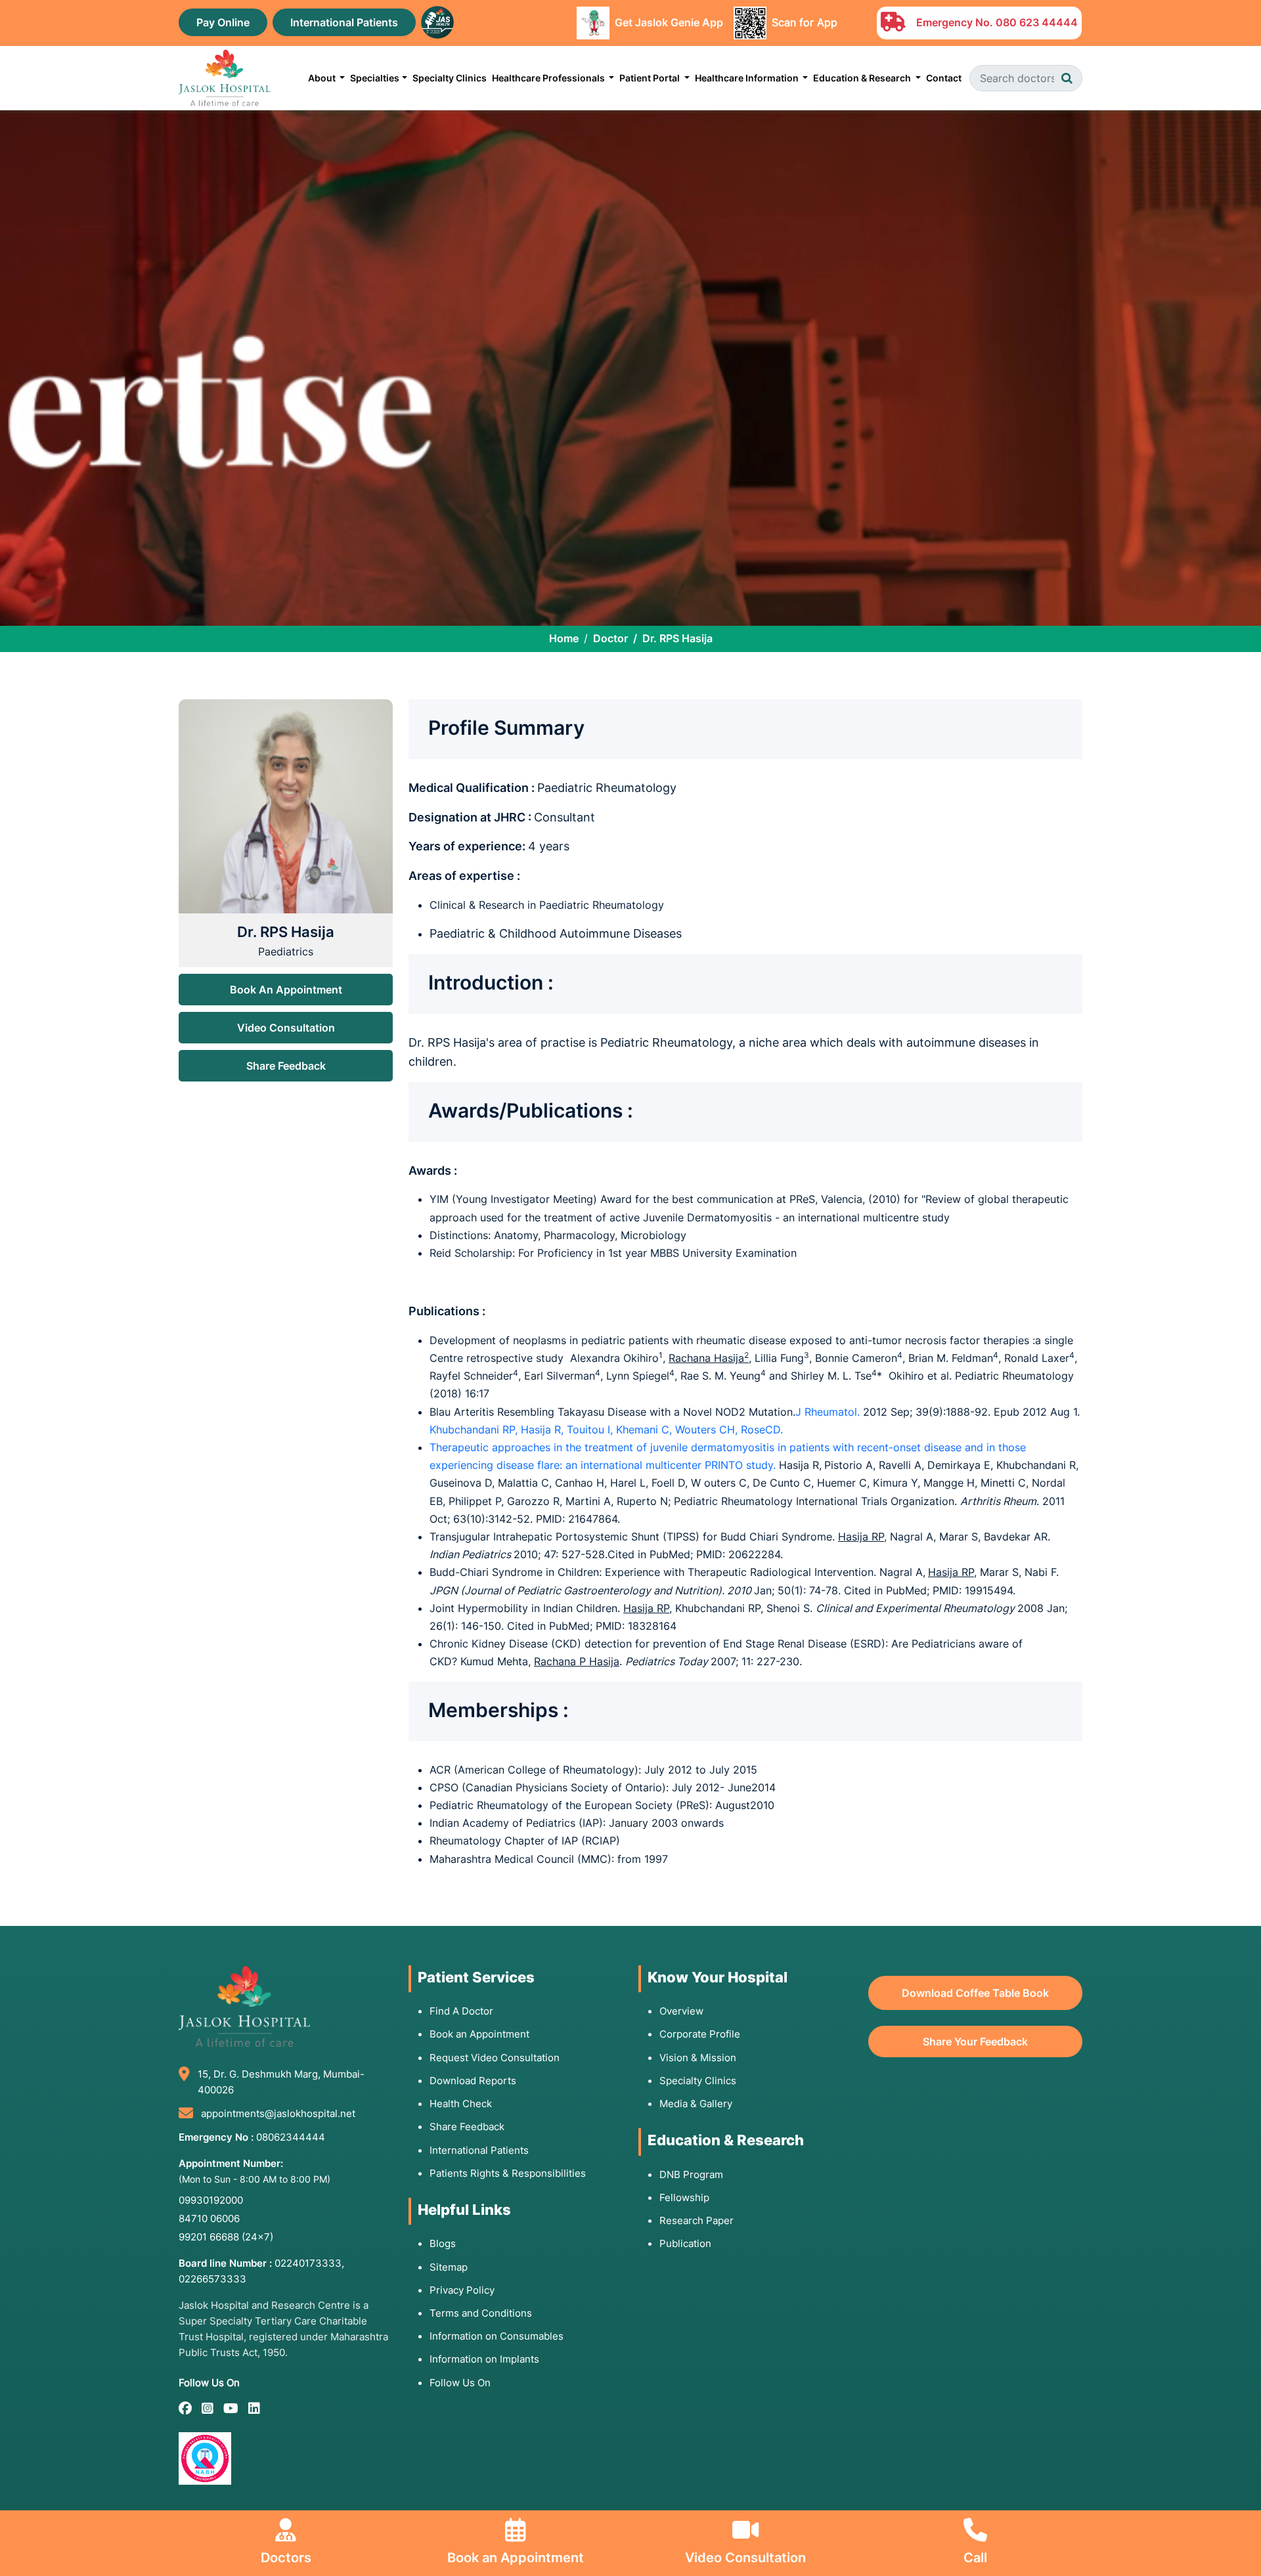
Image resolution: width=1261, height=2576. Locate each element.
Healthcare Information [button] (748, 78)
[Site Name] (225, 78)
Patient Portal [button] (651, 78)
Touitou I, (591, 1430)
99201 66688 (226, 2237)
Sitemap (449, 2267)
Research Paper (697, 2220)
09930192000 (211, 2200)
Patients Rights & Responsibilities (508, 2173)
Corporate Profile (700, 2034)
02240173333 (308, 2263)
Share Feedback (286, 1066)
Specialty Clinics (450, 78)
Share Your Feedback (975, 2041)
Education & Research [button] (863, 78)
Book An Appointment (286, 990)
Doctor (610, 638)
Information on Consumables (497, 2336)
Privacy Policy (462, 2290)
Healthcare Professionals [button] (549, 78)
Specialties (375, 78)
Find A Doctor (461, 2011)
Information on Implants (484, 2359)
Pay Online (223, 22)
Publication (685, 2243)
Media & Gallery (696, 2104)
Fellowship (684, 2197)
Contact (944, 78)
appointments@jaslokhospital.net (278, 2113)
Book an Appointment (479, 2034)
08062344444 (291, 2137)
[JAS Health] (437, 21)
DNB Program (691, 2174)
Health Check (461, 2104)
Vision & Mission (698, 2058)
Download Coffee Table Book (975, 1993)
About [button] (323, 78)
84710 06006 (209, 2218)
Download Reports (473, 2081)
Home (564, 638)
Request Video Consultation (495, 2058)
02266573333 (212, 2279)
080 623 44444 (1037, 22)
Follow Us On (460, 2383)
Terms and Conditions (481, 2313)
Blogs (443, 2243)
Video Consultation (286, 1028)
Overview (681, 2011)
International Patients (344, 22)
